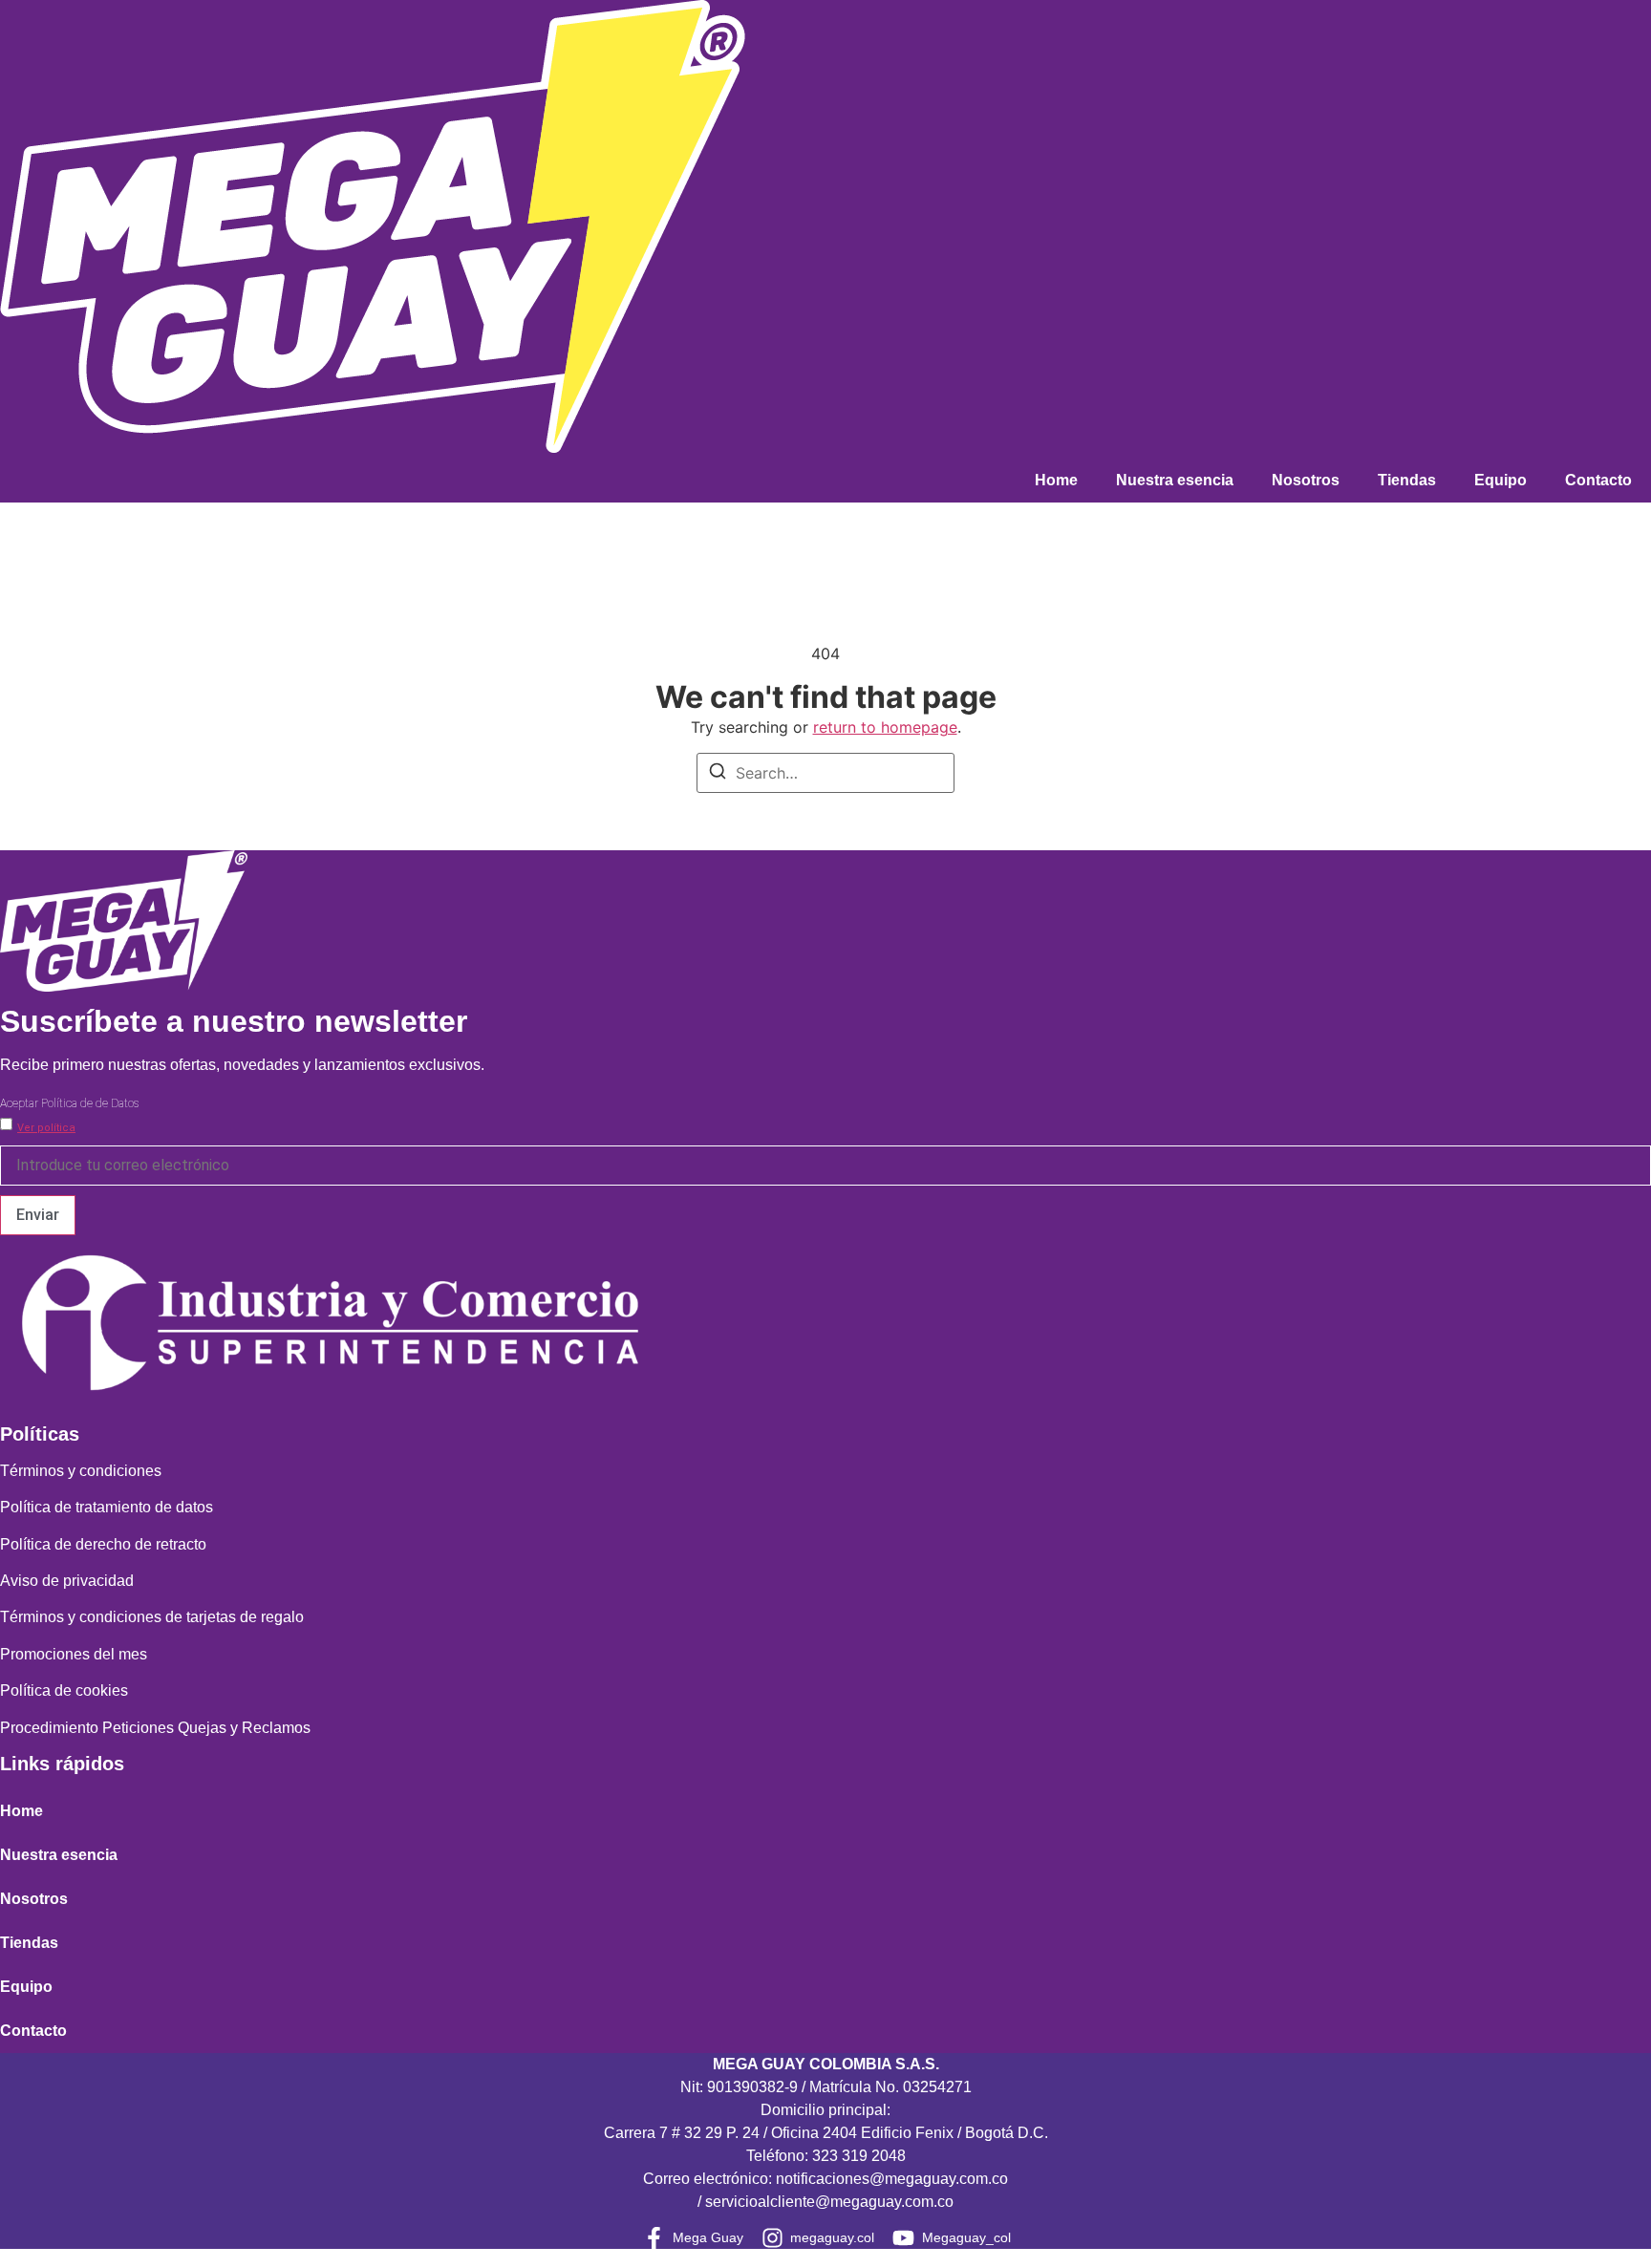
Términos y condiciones (81, 1471)
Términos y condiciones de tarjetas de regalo (152, 1617)
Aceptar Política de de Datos (69, 1103)
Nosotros (1306, 480)
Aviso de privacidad (67, 1581)
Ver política (46, 1128)
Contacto (1598, 480)
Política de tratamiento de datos (107, 1507)
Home (1056, 480)
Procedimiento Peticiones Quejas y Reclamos (155, 1728)
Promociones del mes (74, 1654)
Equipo (1501, 480)
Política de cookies (64, 1690)
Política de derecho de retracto (103, 1544)
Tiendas (1407, 480)
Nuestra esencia (1175, 480)
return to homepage (885, 727)
